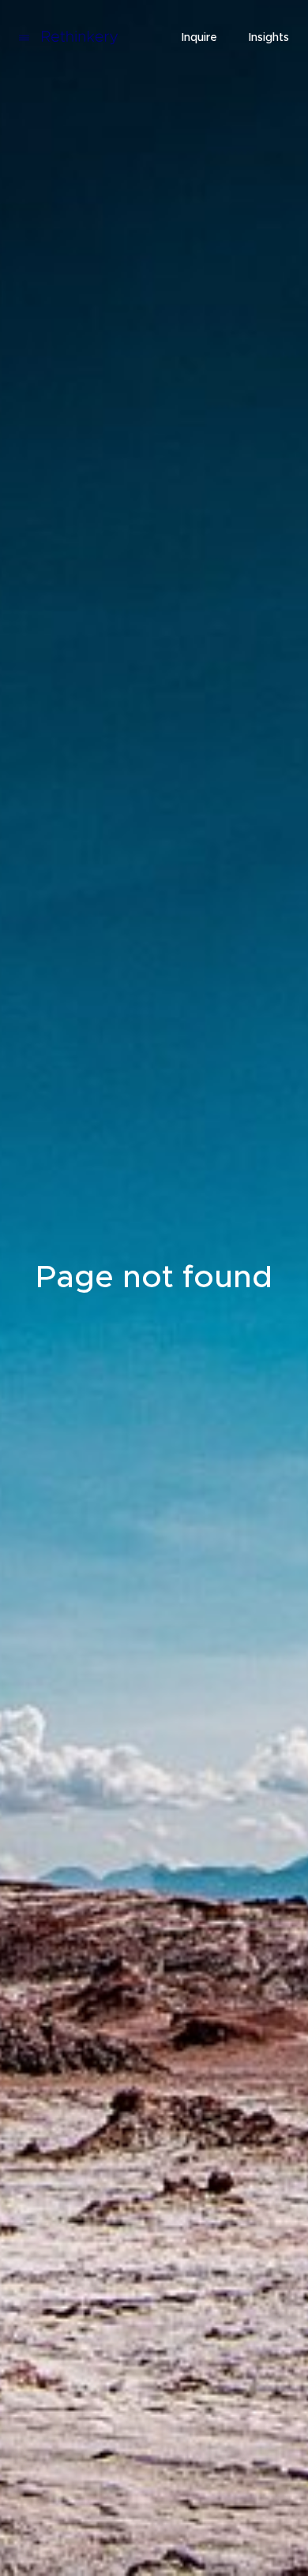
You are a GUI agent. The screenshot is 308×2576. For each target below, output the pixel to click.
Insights (269, 38)
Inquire (199, 38)
